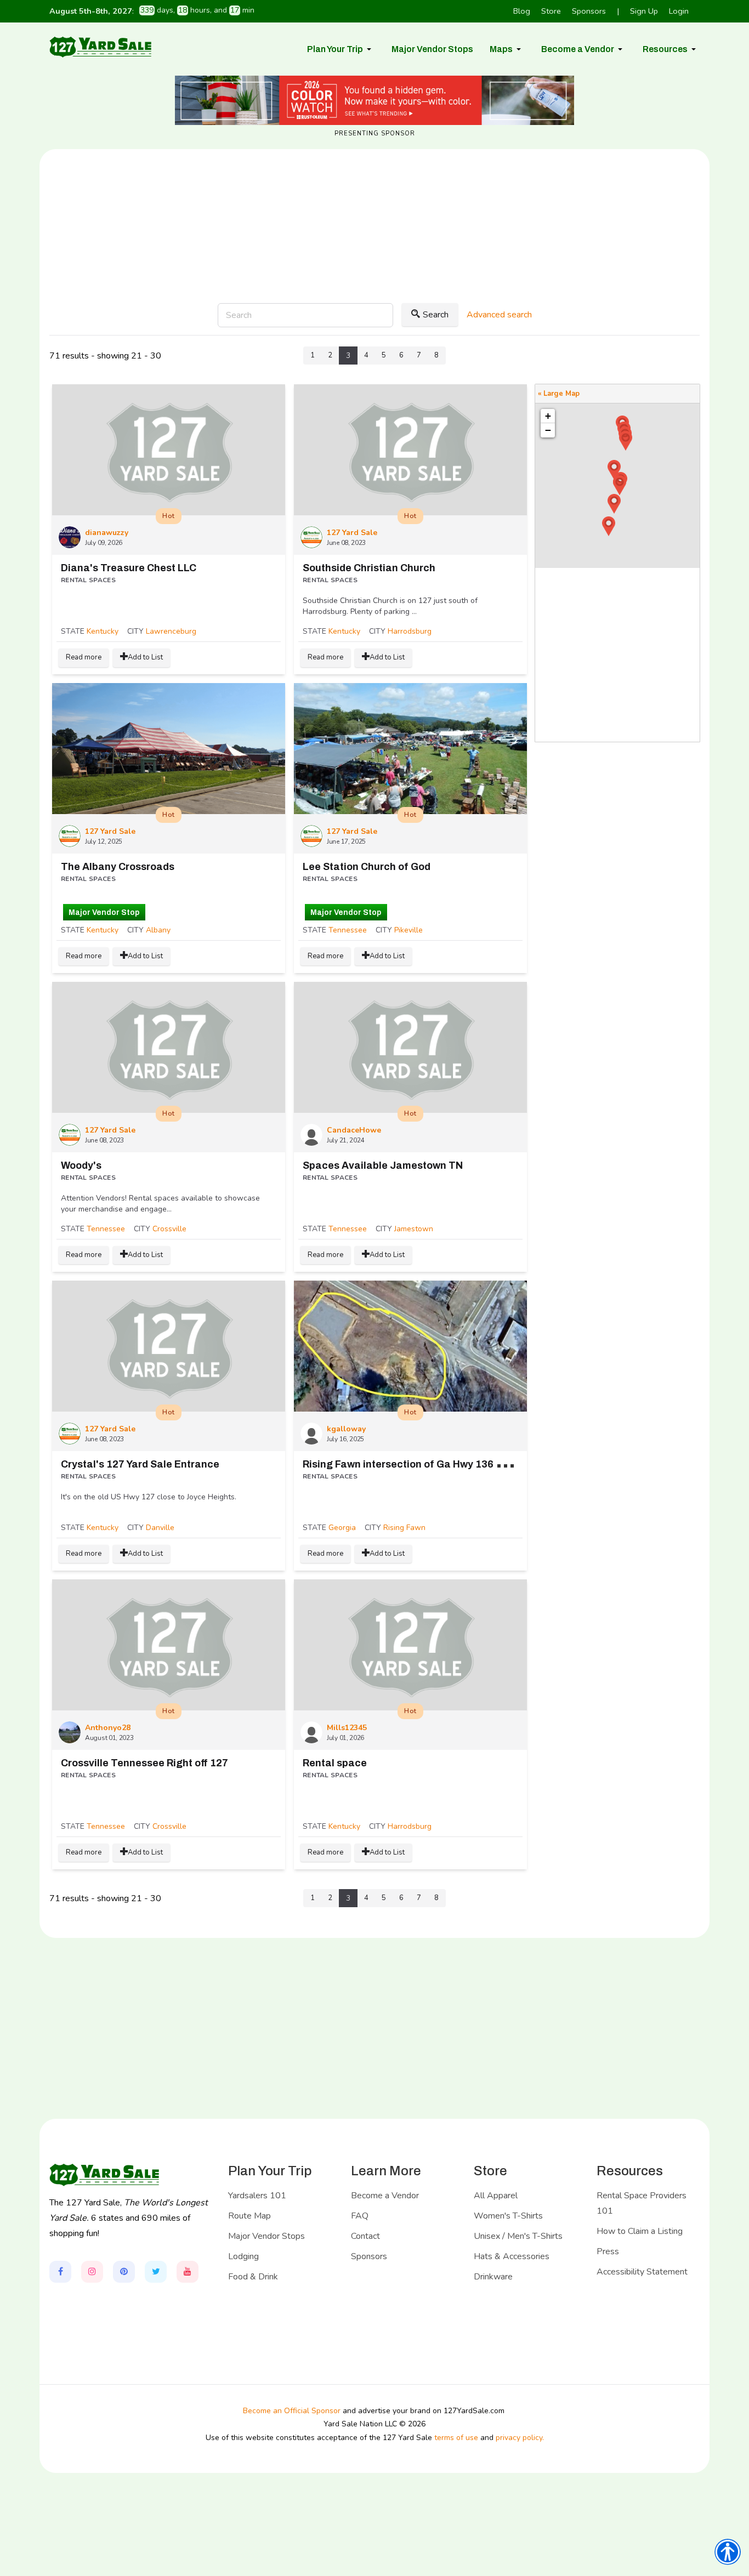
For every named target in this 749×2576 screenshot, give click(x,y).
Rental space (335, 1763)
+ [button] (548, 416)
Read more (84, 657)
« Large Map (559, 394)
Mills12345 (347, 1728)
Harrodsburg (410, 631)
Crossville (169, 1229)
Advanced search (499, 315)
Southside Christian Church (369, 568)
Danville (160, 1528)
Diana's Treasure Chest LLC (129, 568)
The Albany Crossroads (118, 867)
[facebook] (60, 2272)
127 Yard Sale (352, 533)
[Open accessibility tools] (728, 2552)
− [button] (548, 430)
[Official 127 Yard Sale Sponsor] (374, 100)
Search (436, 315)
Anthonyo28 (108, 1728)
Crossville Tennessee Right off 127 (144, 1763)
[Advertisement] (374, 262)
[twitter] (156, 2272)
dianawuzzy (107, 533)
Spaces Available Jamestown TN (383, 1165)
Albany (158, 930)
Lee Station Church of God (367, 867)
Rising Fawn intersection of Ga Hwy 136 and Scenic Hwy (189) (452, 1464)
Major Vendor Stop (104, 912)
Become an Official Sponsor (292, 2411)
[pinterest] (124, 2272)
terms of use (456, 2438)
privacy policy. (520, 2438)
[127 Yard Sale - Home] (100, 47)
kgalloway (346, 1429)
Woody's (81, 1165)
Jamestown (414, 1229)
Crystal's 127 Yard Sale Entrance (140, 1464)
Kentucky (103, 631)
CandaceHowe (354, 1130)
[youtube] (188, 2272)
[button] (341, 49)
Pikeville (408, 930)
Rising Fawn (404, 1528)
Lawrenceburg (171, 631)
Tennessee (348, 930)
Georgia (342, 1528)
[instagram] (92, 2272)
